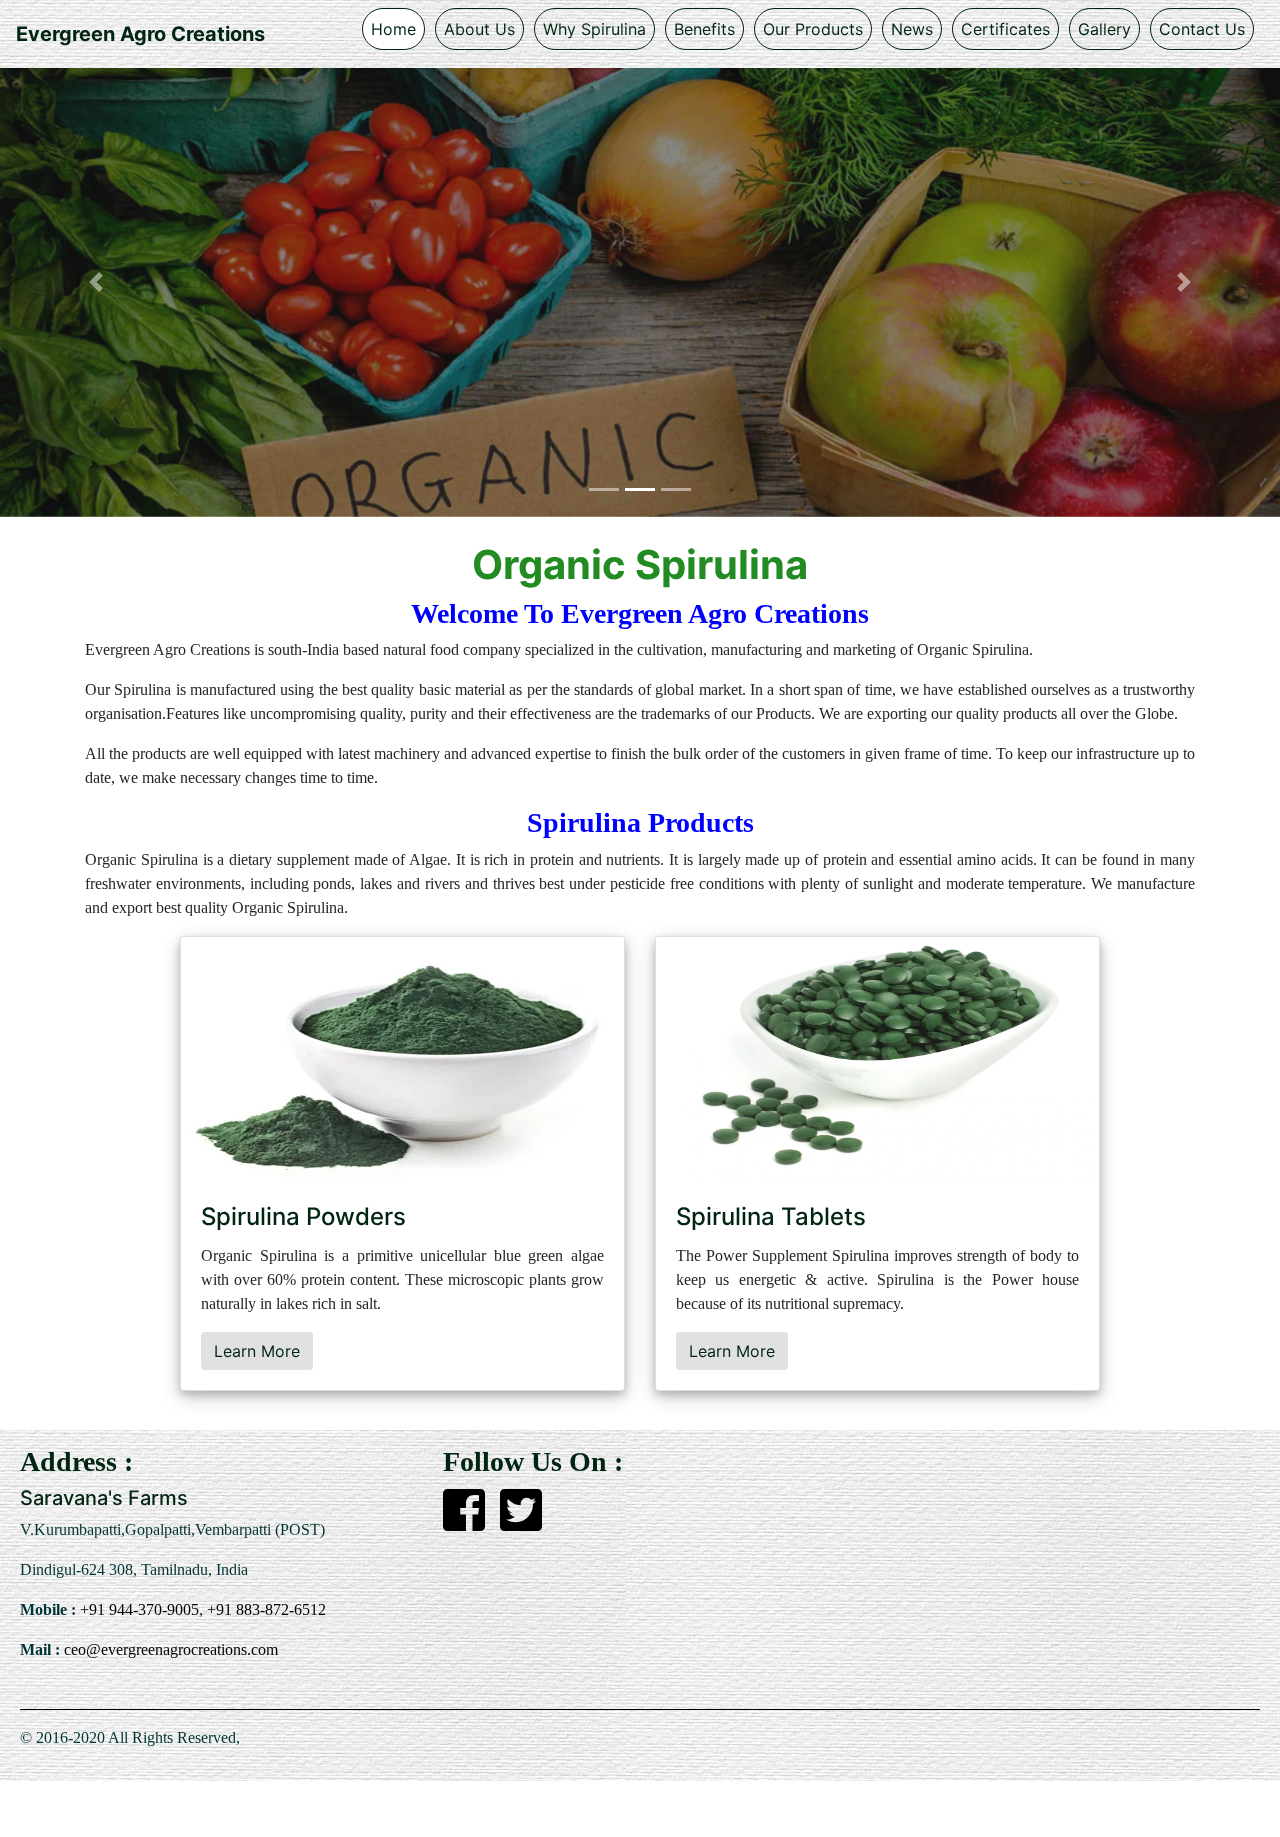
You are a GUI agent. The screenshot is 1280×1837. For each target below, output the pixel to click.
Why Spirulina (594, 29)
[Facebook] (464, 1522)
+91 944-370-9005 (137, 1609)
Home (393, 29)
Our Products (813, 29)
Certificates (1005, 29)
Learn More (257, 1351)
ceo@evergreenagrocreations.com (169, 1649)
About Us (479, 29)
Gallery (1104, 29)
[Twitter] (521, 1522)
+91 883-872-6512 (264, 1609)
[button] (96, 282)
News (912, 29)
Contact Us (1202, 29)
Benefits (704, 29)
